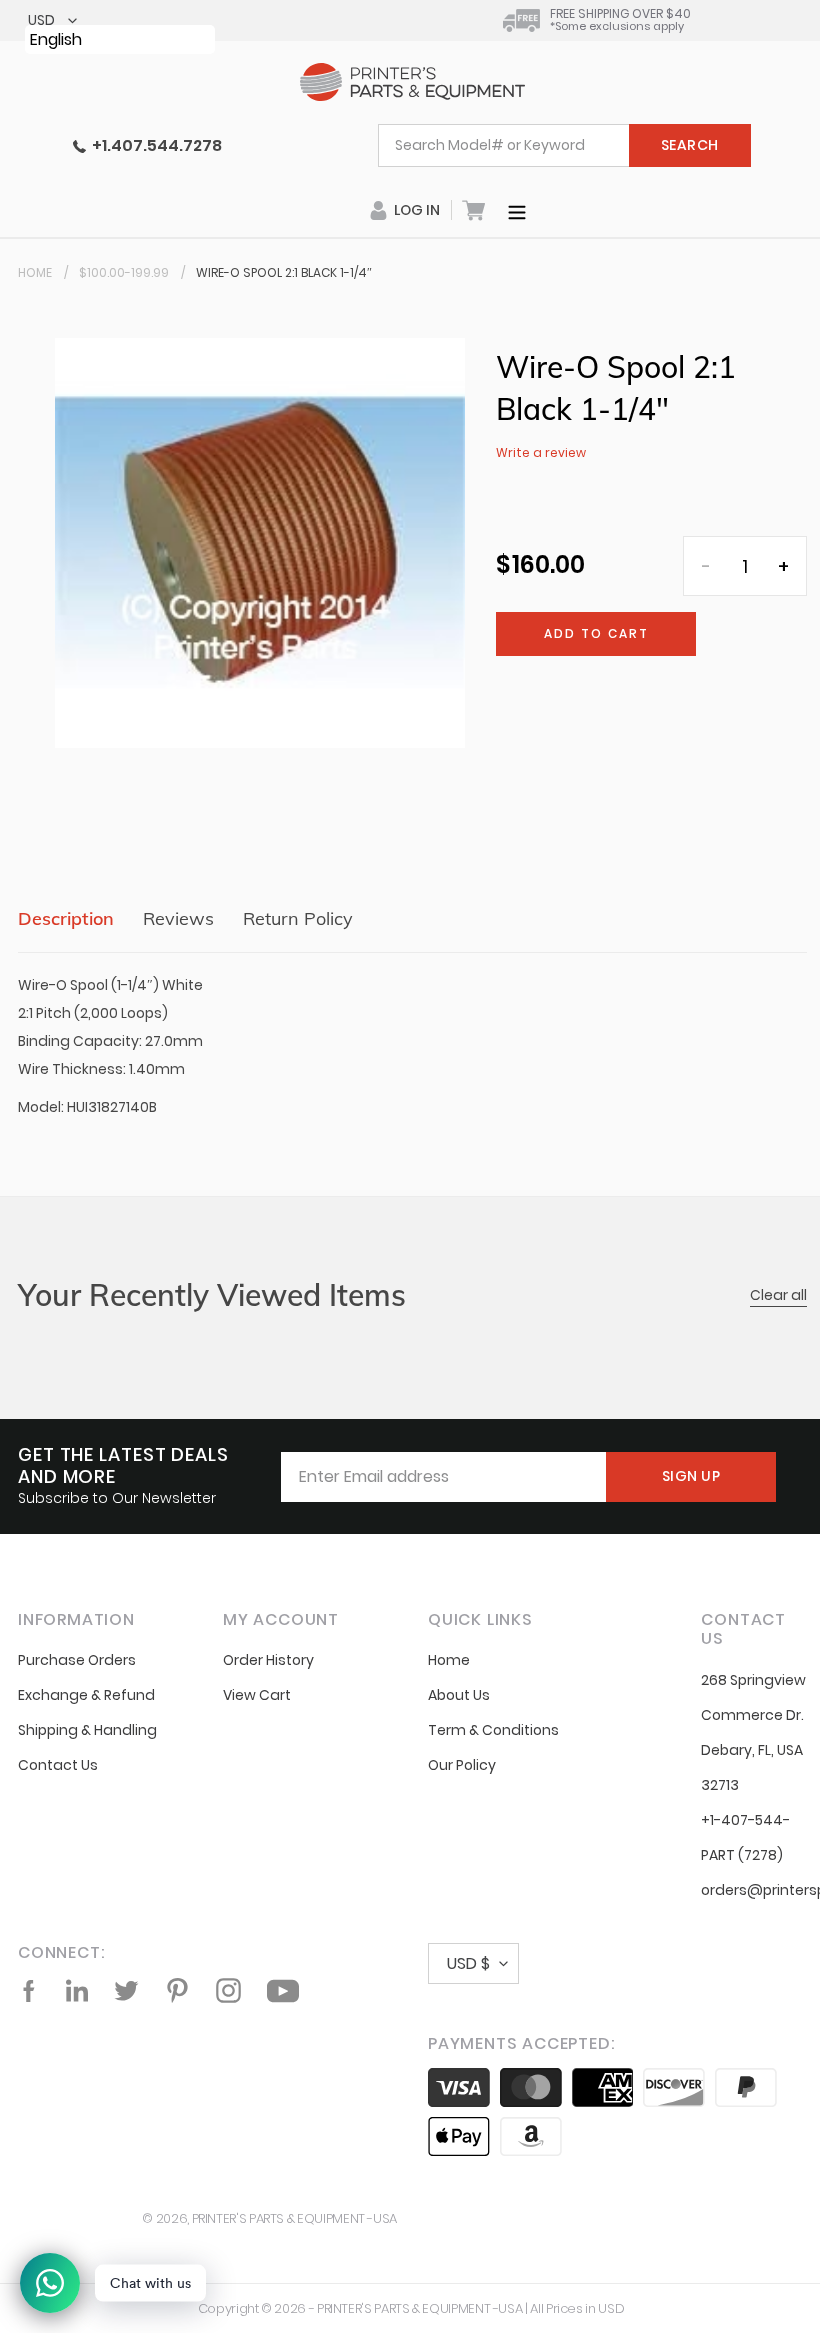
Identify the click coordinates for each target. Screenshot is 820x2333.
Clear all (778, 1295)
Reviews (178, 918)
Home (35, 272)
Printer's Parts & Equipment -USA (294, 2218)
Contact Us (58, 1765)
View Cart (257, 1695)
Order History (268, 1660)
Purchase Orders (77, 1660)
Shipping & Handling (87, 1730)
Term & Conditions (493, 1730)
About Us (459, 1695)
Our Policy (462, 1765)
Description (66, 918)
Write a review (541, 452)
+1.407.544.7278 (154, 145)
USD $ (468, 1963)
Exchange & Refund (86, 1695)
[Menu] (517, 210)
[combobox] (564, 145)
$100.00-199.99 (124, 272)
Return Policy (298, 918)
